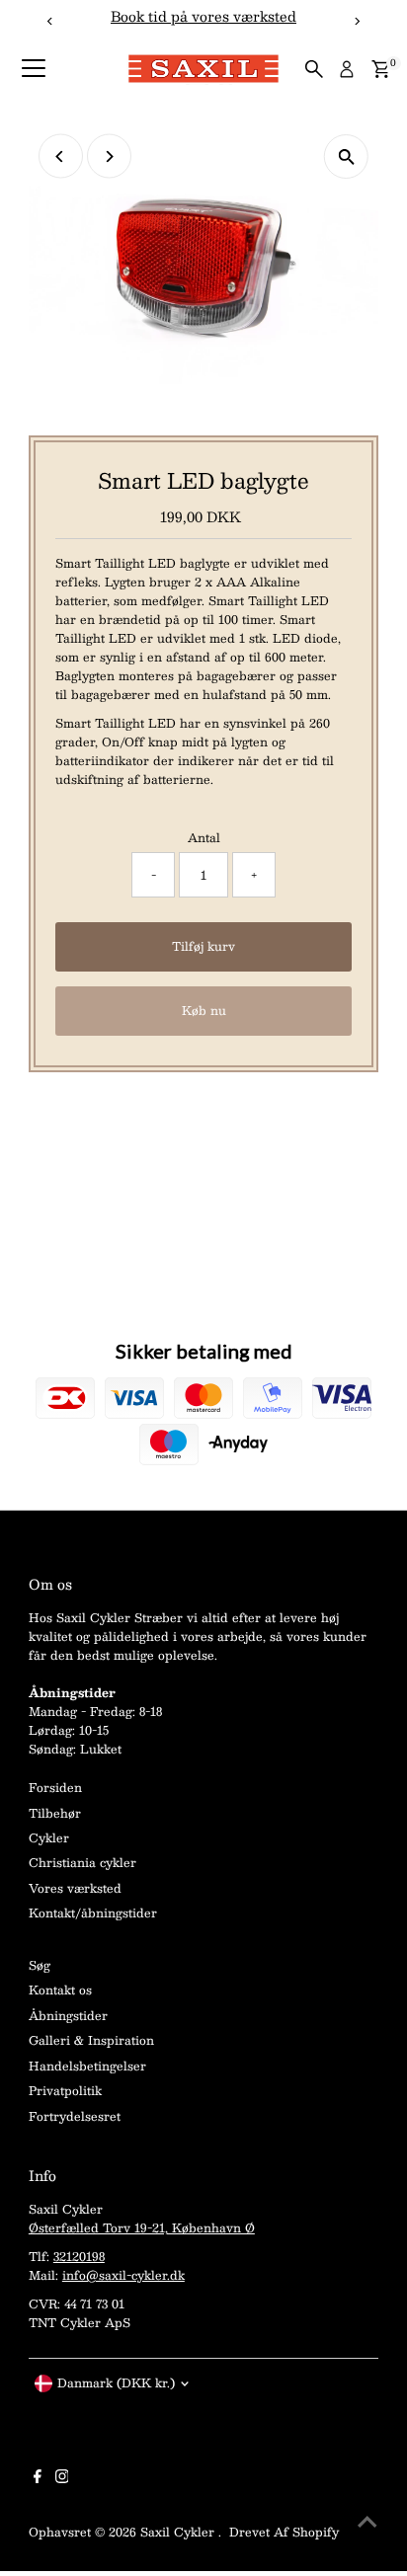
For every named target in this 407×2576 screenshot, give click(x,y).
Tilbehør (55, 1813)
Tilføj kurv (203, 946)
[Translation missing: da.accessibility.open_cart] (381, 69)
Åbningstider (68, 2015)
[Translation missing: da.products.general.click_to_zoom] (346, 156)
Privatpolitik (65, 2090)
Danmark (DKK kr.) (116, 2382)
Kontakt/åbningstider (93, 1912)
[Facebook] (38, 2478)
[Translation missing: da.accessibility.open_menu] (34, 69)
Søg (40, 1965)
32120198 (79, 2256)
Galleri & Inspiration (91, 2040)
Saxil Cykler (179, 2532)
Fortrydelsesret (75, 2116)
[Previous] (61, 156)
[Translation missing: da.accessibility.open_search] (314, 69)
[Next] (109, 156)
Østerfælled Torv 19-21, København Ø (142, 2227)
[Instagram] (62, 2478)
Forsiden (55, 1787)
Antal (204, 838)
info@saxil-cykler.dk (123, 2275)
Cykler (49, 1837)
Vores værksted (75, 1888)
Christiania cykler (82, 1862)
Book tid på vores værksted (203, 16)
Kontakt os (60, 1990)
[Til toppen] (367, 2522)
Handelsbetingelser (87, 2066)
